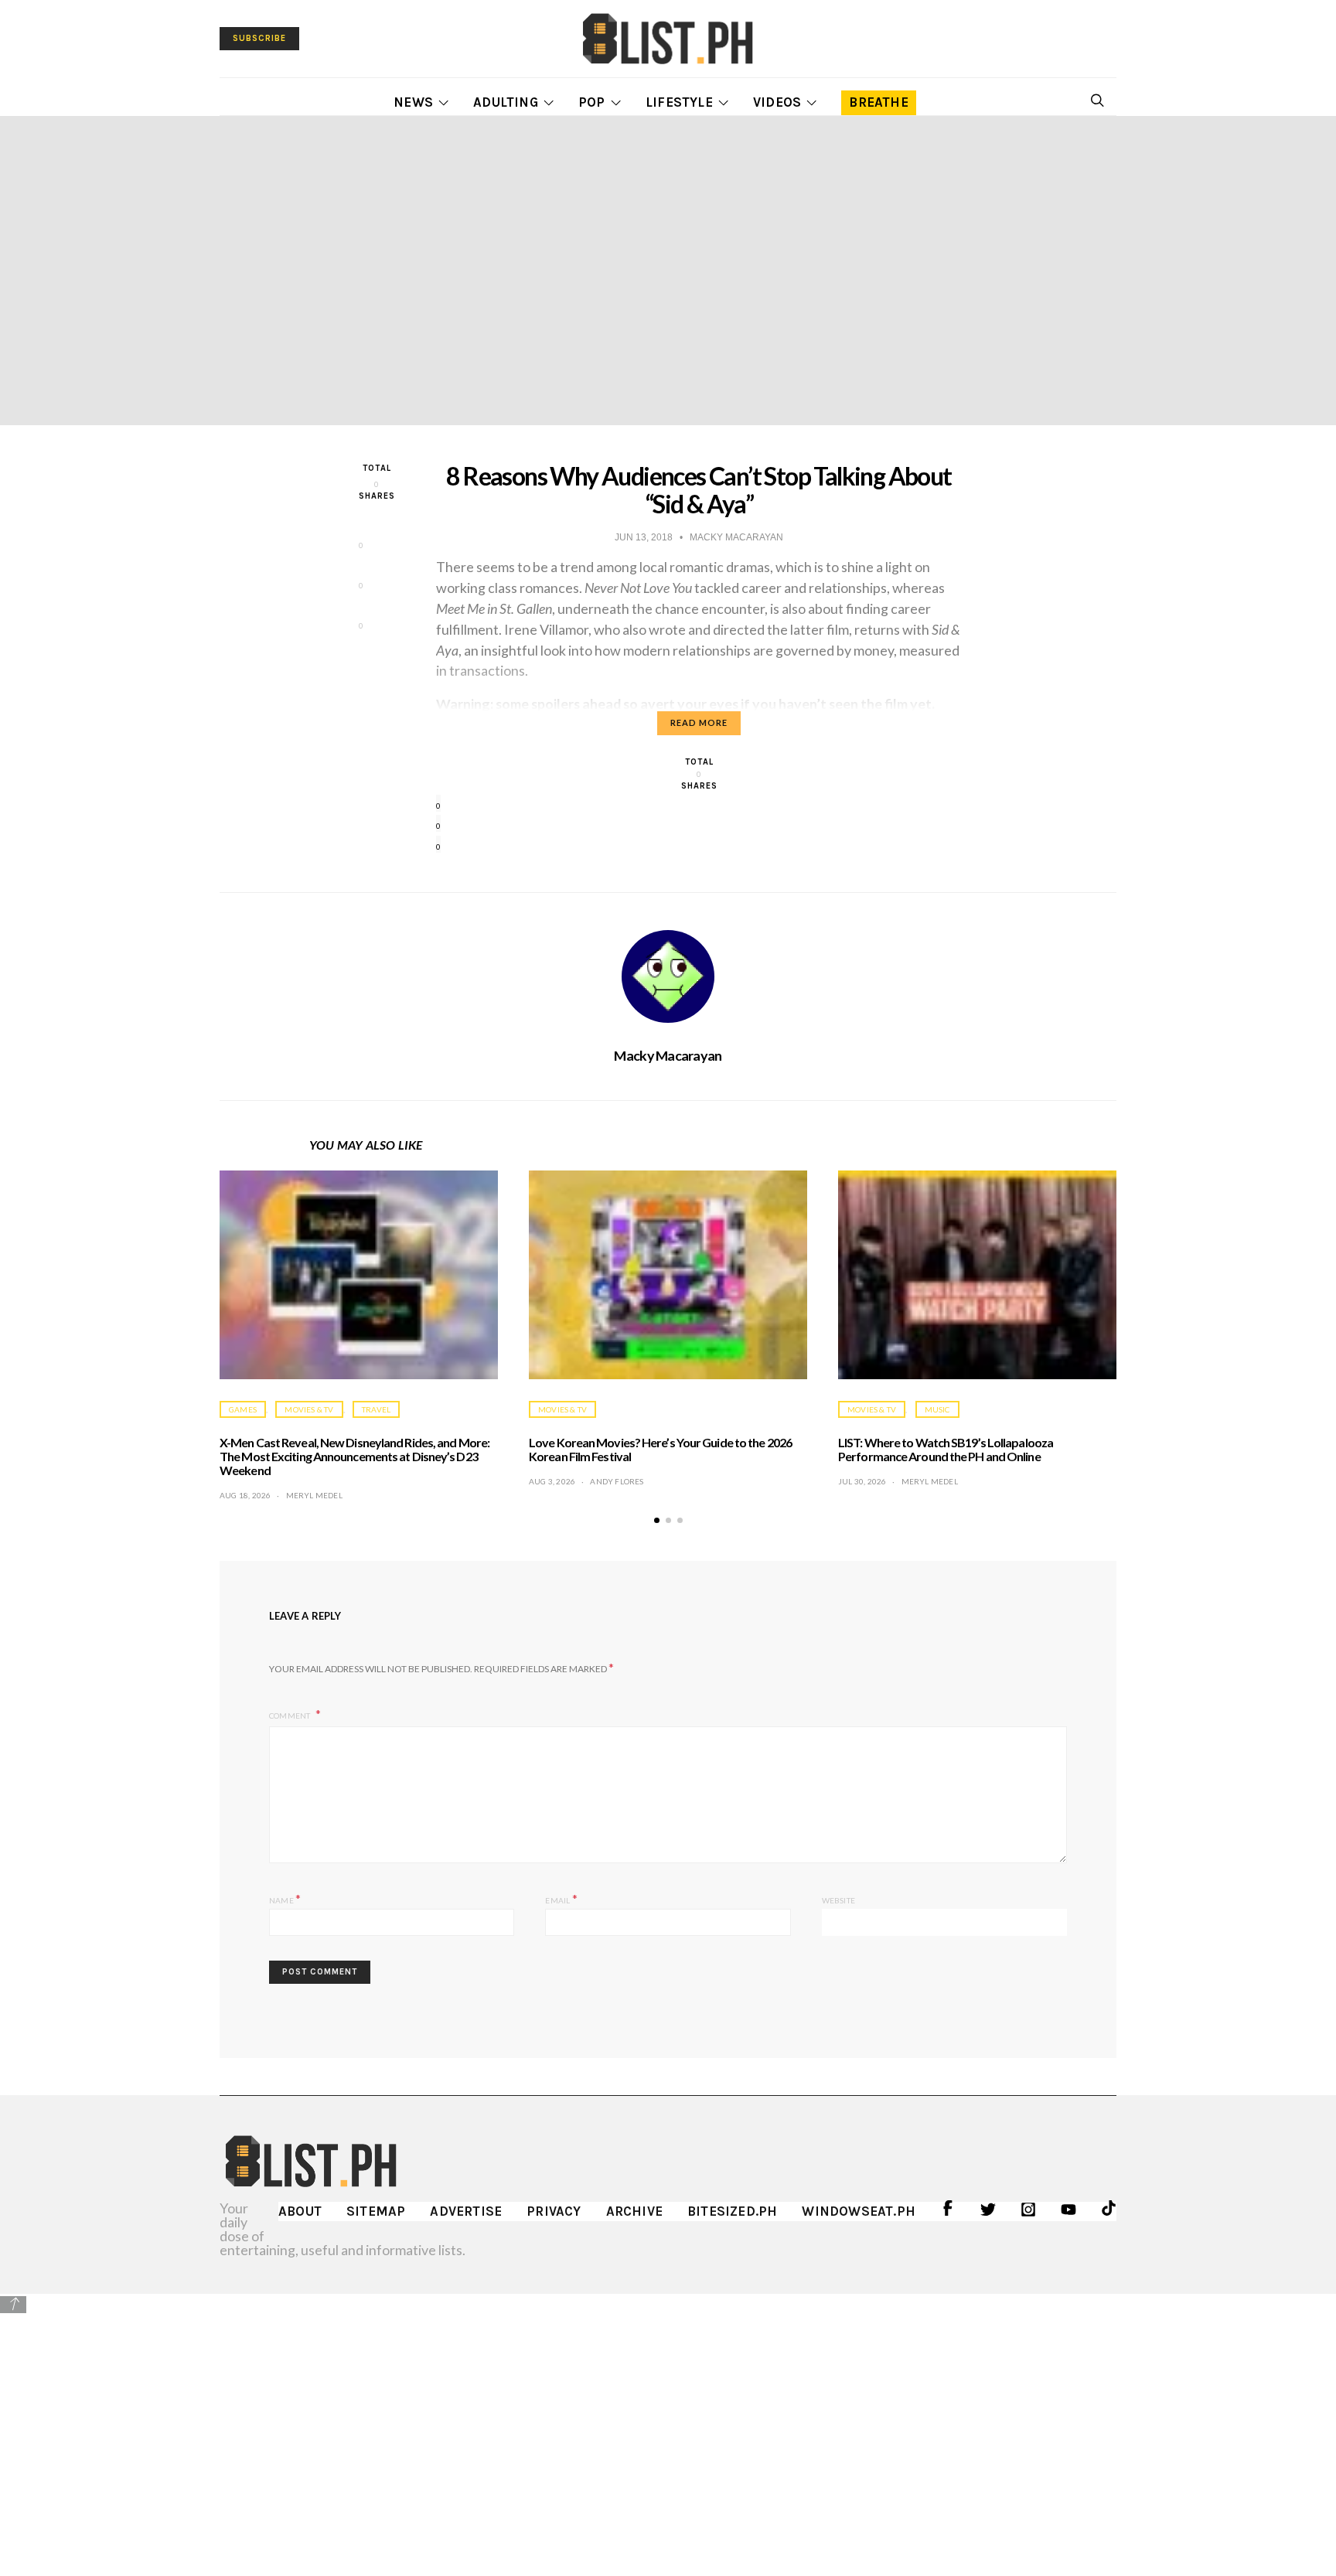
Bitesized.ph (732, 2211)
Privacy (554, 2211)
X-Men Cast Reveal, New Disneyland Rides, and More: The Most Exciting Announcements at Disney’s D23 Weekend (354, 1456)
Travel (376, 1409)
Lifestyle (679, 102)
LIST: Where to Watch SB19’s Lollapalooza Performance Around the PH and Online (946, 1449)
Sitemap (376, 2211)
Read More (699, 722)
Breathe (878, 102)
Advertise (466, 2211)
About (300, 2211)
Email (561, 1898)
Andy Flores (617, 1481)
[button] (657, 1520)
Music (937, 1409)
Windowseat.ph (859, 2211)
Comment (291, 1716)
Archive (634, 2211)
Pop (592, 102)
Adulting (506, 102)
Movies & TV (309, 1409)
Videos (777, 102)
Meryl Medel (314, 1495)
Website (838, 1900)
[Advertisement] (668, 2424)
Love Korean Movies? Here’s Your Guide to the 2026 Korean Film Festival (660, 1449)
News (413, 102)
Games (243, 1409)
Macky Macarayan (668, 1055)
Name (285, 1898)
